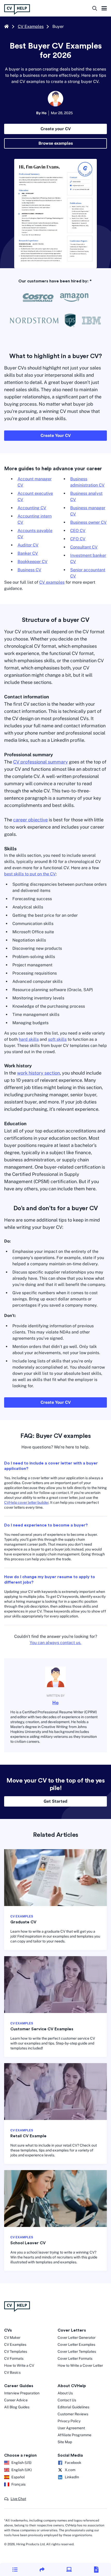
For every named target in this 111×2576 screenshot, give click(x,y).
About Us (65, 2393)
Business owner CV (88, 522)
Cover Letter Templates (77, 2351)
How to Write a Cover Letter (80, 2365)
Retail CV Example (28, 2136)
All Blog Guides (17, 2407)
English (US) (21, 2463)
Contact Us (67, 2400)
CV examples (52, 582)
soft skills (57, 1039)
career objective (30, 820)
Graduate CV (23, 1922)
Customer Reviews (73, 2414)
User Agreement (71, 2428)
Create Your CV (56, 435)
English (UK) (22, 2470)
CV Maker (12, 2338)
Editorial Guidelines (73, 2407)
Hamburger (104, 9)
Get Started (55, 1801)
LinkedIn (72, 2477)
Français (18, 2484)
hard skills (29, 1039)
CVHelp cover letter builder (26, 1502)
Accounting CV (32, 508)
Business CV (29, 570)
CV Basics (12, 2372)
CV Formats (14, 2358)
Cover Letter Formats (75, 2358)
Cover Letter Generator (77, 2338)
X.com (70, 2470)
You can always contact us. (55, 1643)
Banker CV (28, 553)
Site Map (65, 2442)
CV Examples (31, 26)
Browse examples (56, 143)
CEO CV (78, 531)
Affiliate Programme (74, 2435)
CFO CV (78, 539)
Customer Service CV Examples (42, 2029)
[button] (15, 2569)
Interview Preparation (22, 2393)
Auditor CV (28, 545)
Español (18, 2477)
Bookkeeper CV (33, 562)
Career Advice (16, 2400)
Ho (55, 1703)
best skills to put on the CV (30, 874)
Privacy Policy (69, 2421)
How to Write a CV (19, 2365)
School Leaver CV (28, 2243)
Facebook (73, 2463)
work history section (38, 1073)
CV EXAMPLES (22, 1916)
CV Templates (16, 2351)
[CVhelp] (55, 2307)
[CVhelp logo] (19, 9)
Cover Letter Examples (76, 2344)
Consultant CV (84, 547)
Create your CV (56, 129)
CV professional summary (41, 762)
